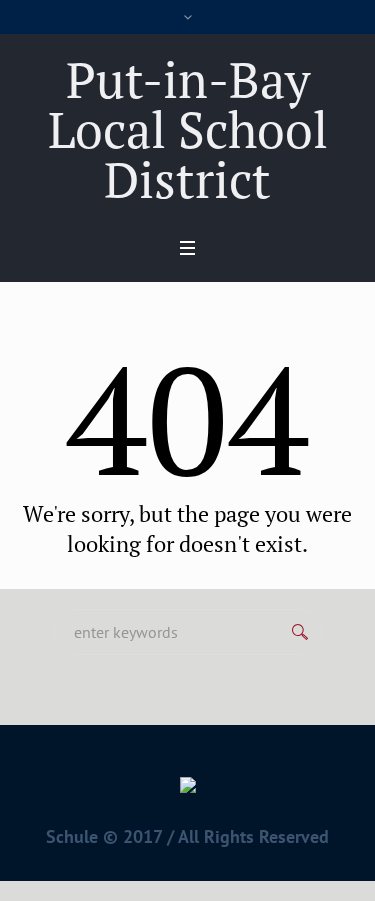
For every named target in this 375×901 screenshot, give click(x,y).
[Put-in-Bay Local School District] (188, 790)
